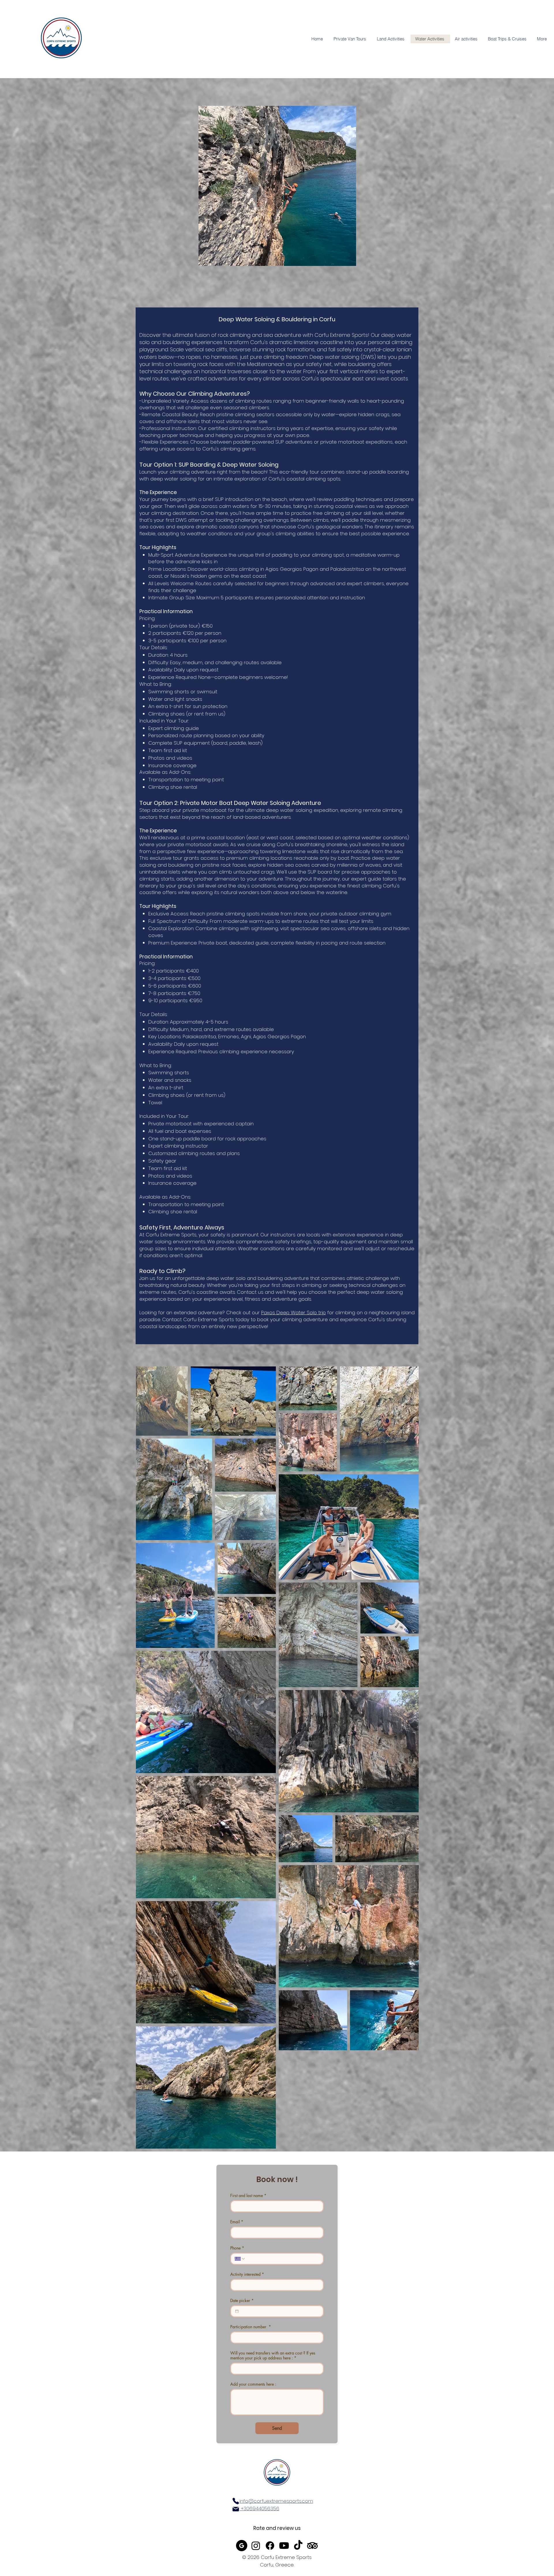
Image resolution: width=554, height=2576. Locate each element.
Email (237, 2222)
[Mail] (236, 2509)
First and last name (248, 2195)
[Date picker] (237, 2311)
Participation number (251, 2327)
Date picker (242, 2300)
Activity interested (247, 2274)
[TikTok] (298, 2546)
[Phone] (236, 2501)
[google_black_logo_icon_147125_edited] (242, 2546)
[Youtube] (284, 2546)
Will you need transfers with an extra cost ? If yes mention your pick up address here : (273, 2355)
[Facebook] (270, 2546)
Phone (237, 2248)
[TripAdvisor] (312, 2546)
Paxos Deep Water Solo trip (293, 1313)
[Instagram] (256, 2546)
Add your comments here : (253, 2384)
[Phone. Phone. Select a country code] (240, 2259)
